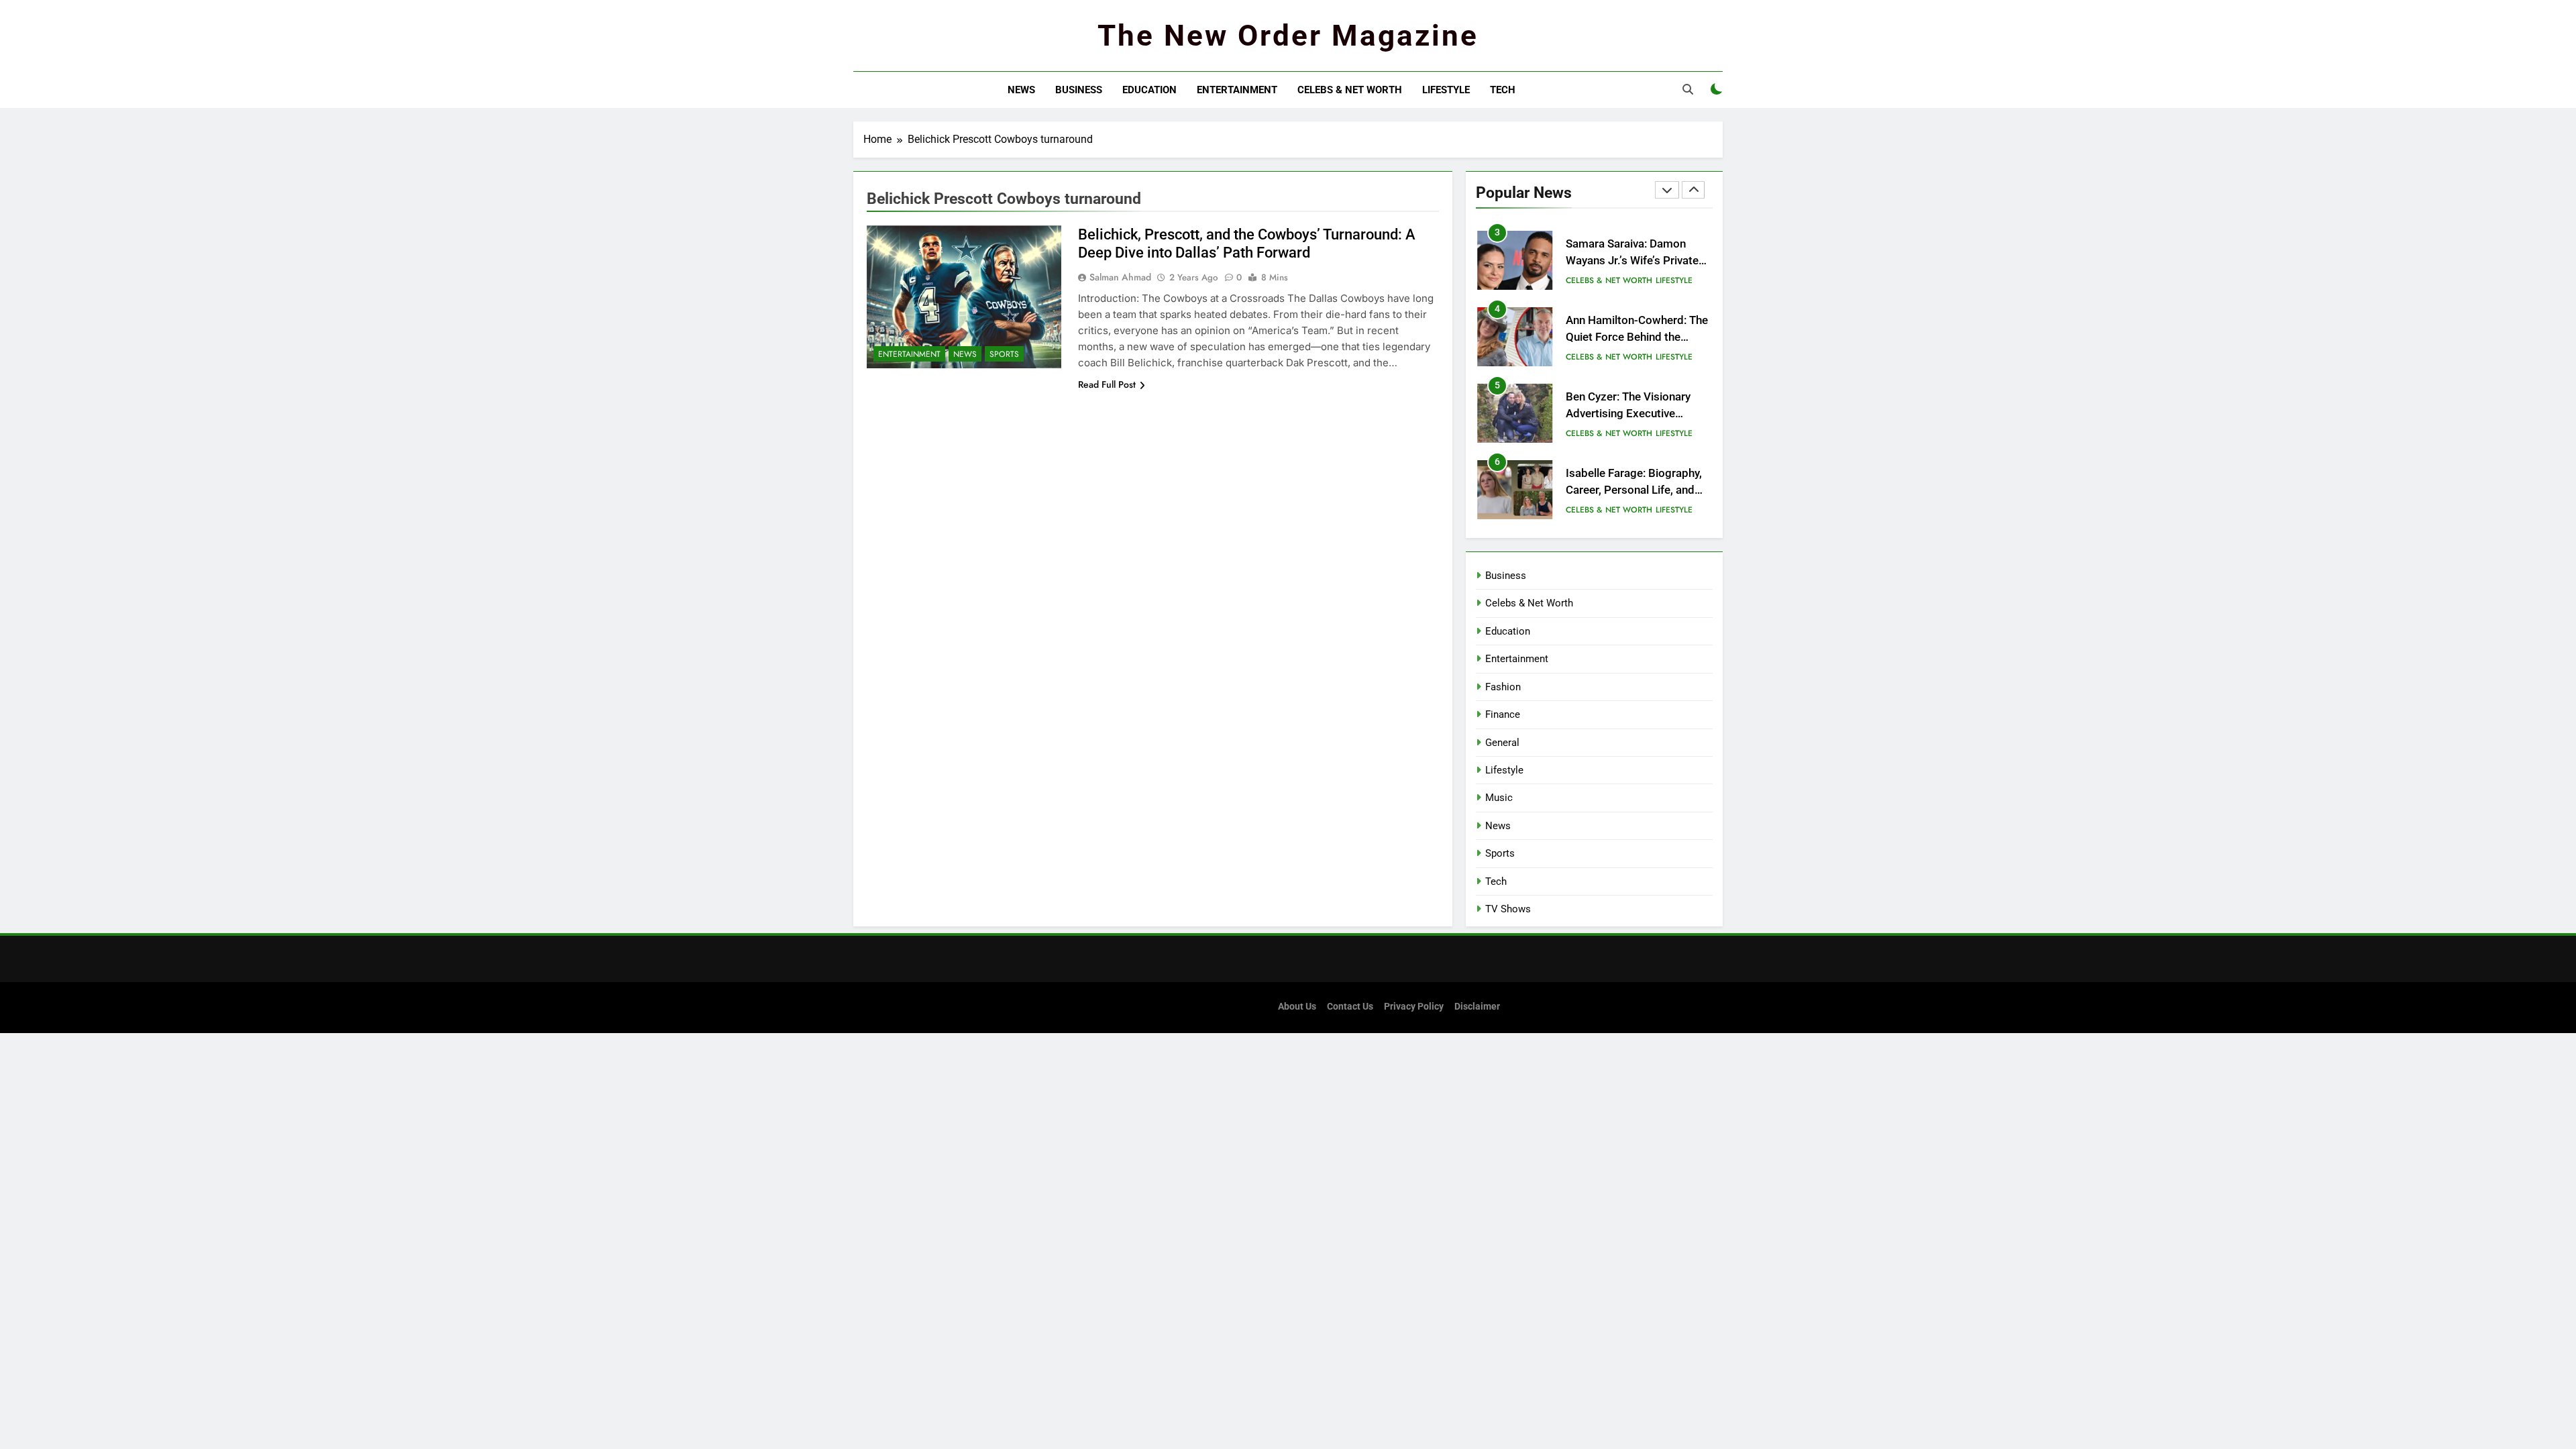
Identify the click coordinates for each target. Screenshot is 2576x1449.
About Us (1297, 1007)
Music (1499, 798)
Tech (1503, 90)
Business (1079, 90)
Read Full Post (1107, 384)
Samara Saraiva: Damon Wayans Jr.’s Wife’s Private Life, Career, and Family (1632, 261)
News (1021, 90)
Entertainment (1237, 90)
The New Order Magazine (1288, 36)
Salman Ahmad (1120, 277)
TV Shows (1508, 909)
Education (1149, 90)
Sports (1004, 354)
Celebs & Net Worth (1350, 90)
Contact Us (1350, 1007)
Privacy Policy (1414, 1007)
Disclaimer (1477, 1007)
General (1502, 743)
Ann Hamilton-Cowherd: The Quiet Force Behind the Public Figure (1637, 337)
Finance (1503, 714)
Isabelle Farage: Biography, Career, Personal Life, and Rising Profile (1634, 490)
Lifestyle (1446, 90)
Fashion (1503, 687)
